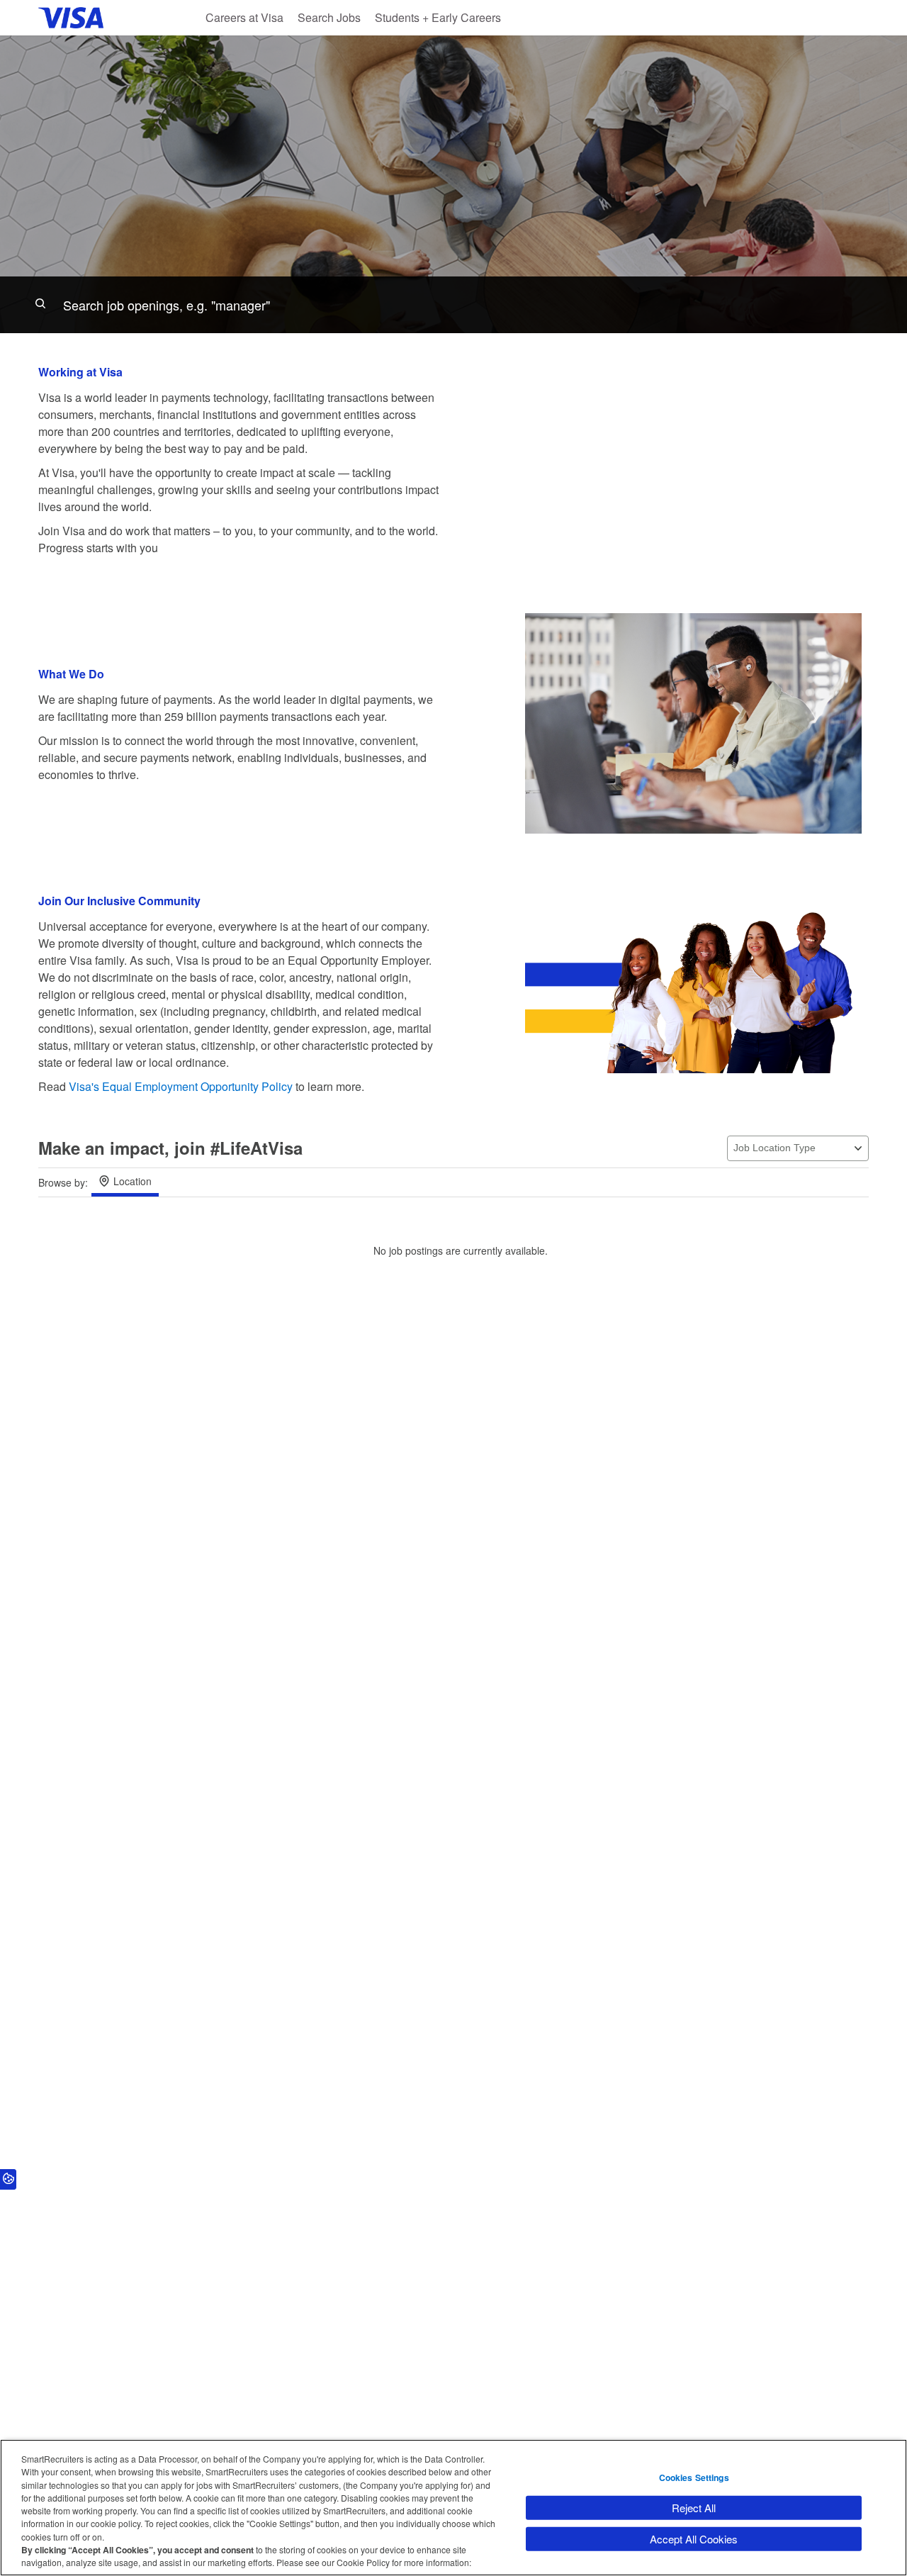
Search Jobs (329, 17)
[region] (453, 2508)
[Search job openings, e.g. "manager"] (453, 305)
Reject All (694, 2508)
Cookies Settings (694, 2477)
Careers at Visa (244, 17)
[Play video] (694, 459)
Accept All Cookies (694, 2539)
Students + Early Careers (438, 17)
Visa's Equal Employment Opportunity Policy (181, 1086)
